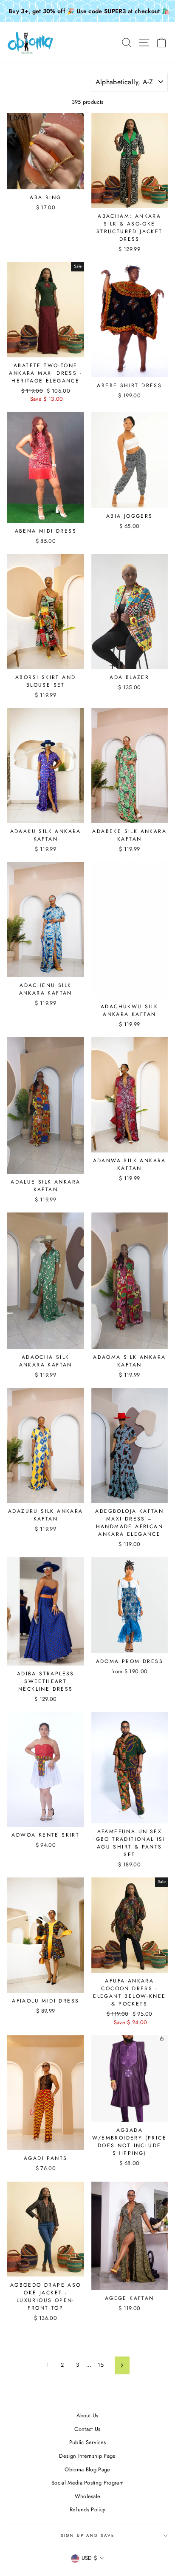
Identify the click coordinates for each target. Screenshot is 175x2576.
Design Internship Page (87, 2456)
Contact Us (87, 2429)
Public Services (88, 2442)
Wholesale (88, 2496)
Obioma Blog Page (87, 2469)
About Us (87, 2415)
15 (101, 2365)
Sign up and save (88, 2536)
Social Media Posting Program (87, 2483)
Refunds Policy (87, 2509)
